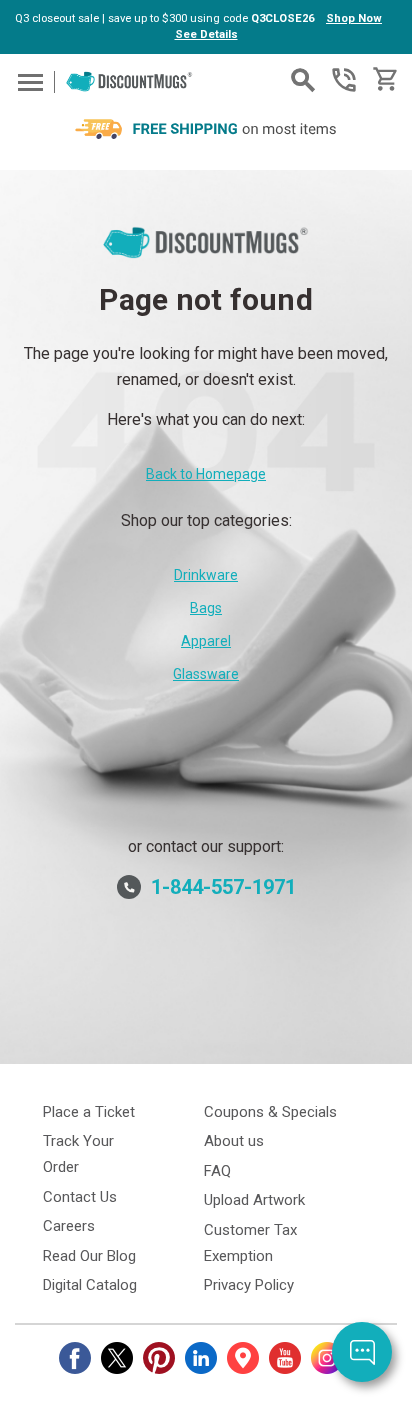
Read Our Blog (89, 1256)
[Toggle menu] (27, 81)
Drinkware (206, 575)
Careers (69, 1226)
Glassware (206, 674)
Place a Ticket (89, 1112)
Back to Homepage (206, 474)
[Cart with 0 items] (383, 79)
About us (234, 1141)
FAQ (217, 1171)
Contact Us (80, 1197)
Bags (206, 608)
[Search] (303, 80)
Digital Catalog (90, 1285)
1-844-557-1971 (344, 80)
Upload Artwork (254, 1200)
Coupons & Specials (270, 1112)
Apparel (206, 641)
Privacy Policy (249, 1285)
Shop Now (354, 18)
